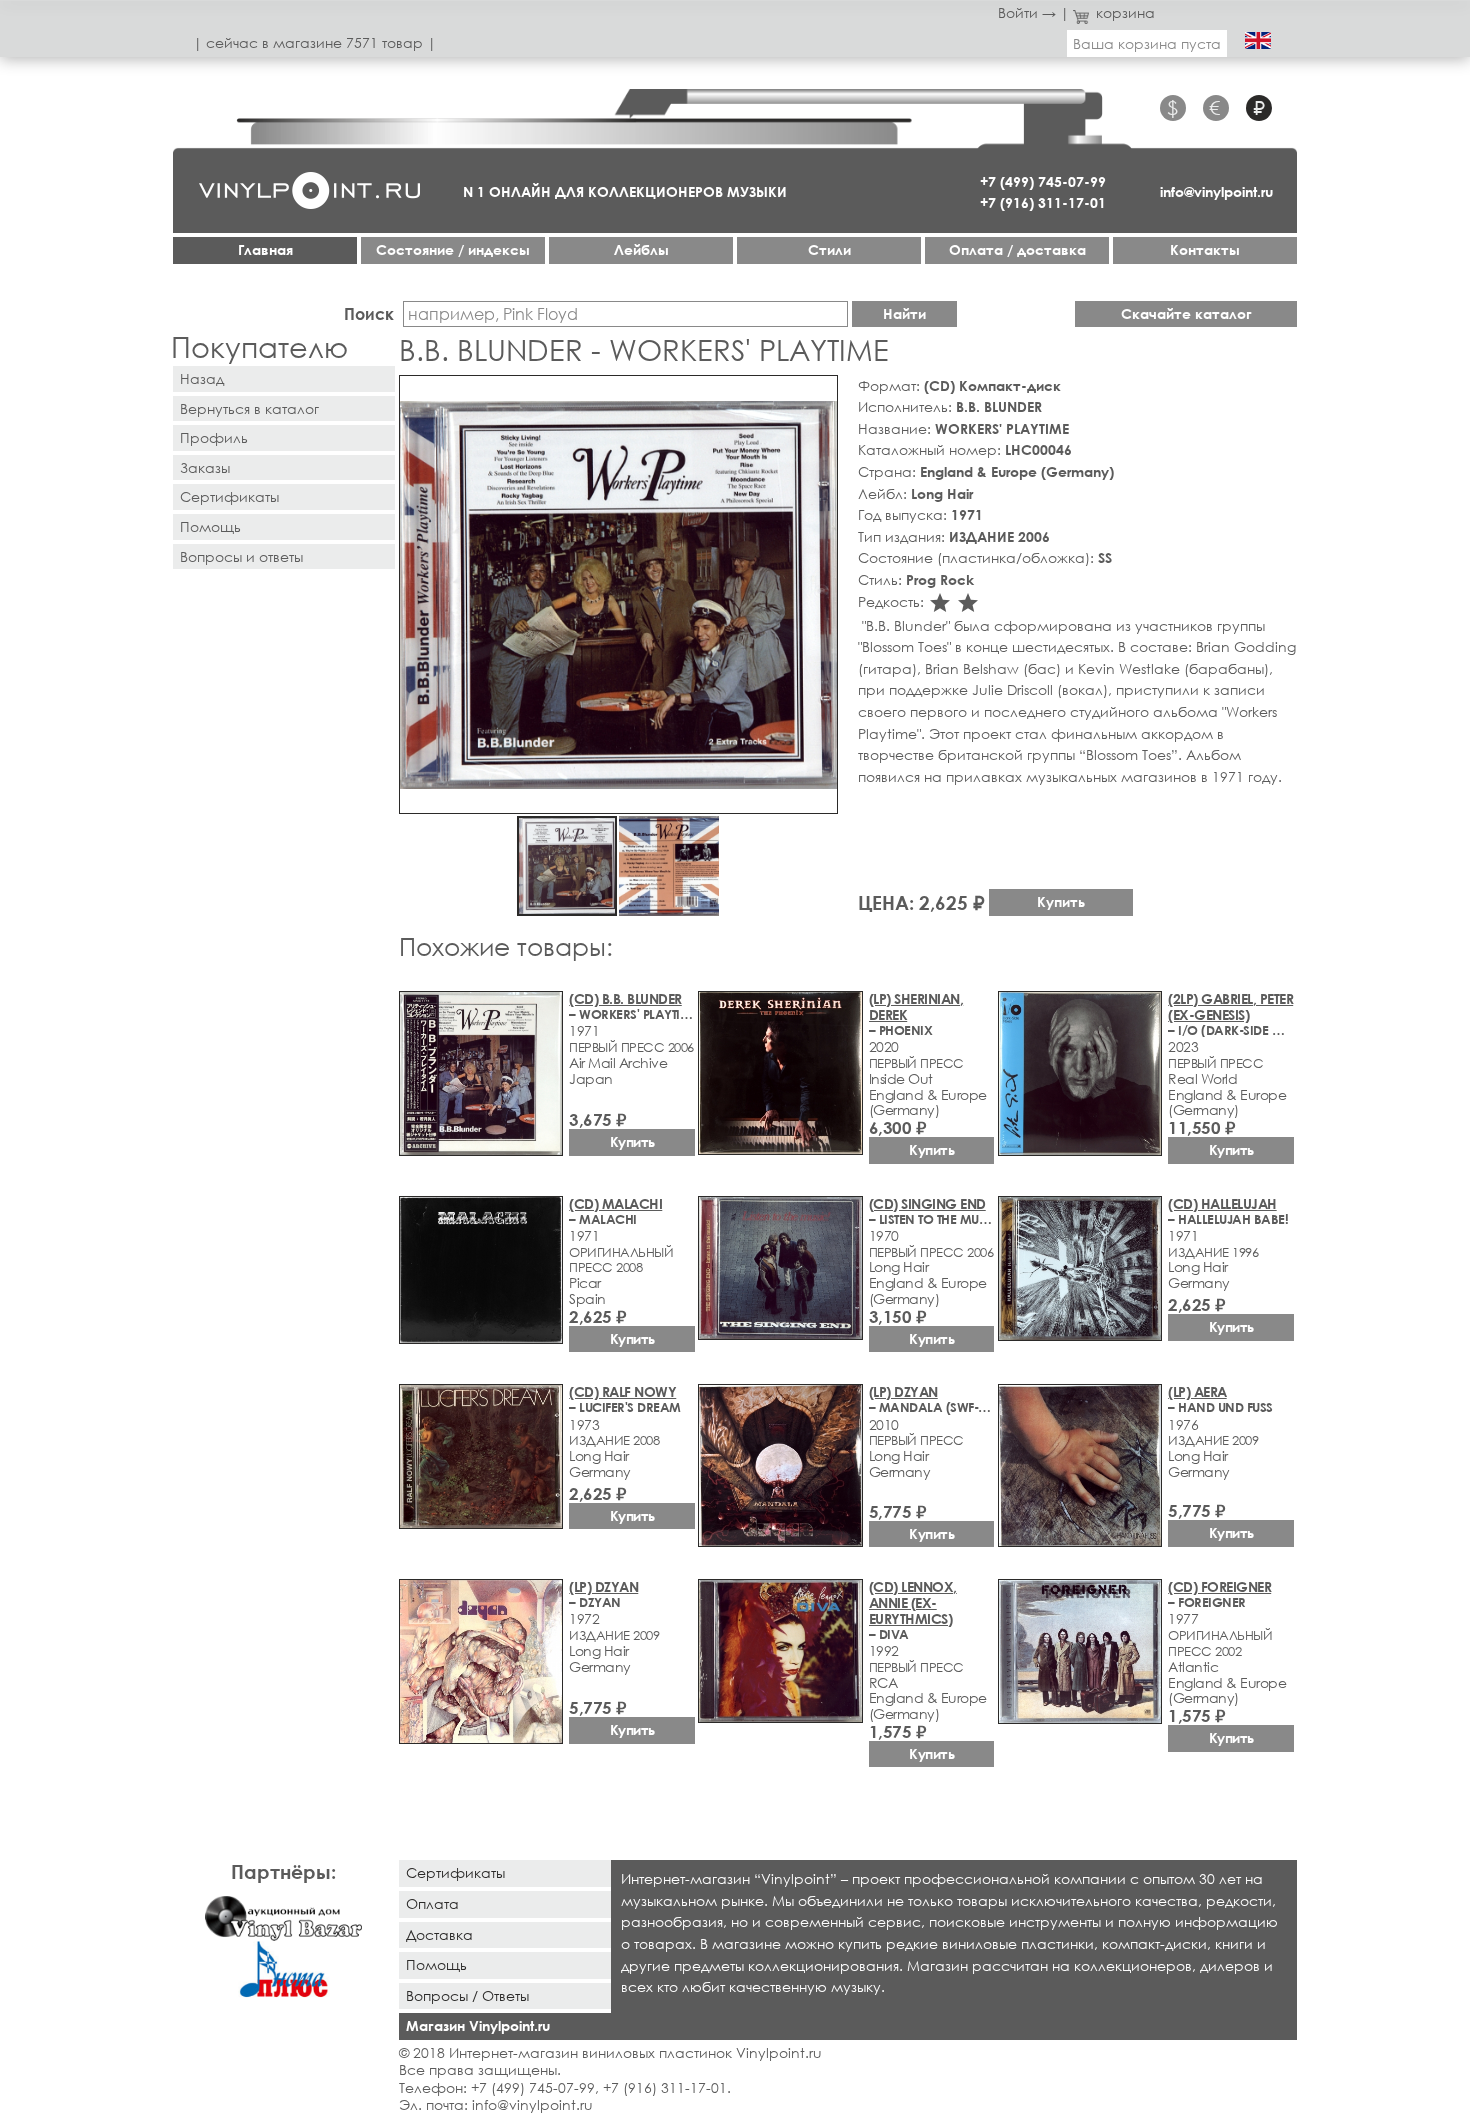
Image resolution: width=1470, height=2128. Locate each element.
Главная (265, 249)
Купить (1061, 901)
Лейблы (641, 249)
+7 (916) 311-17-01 (1043, 202)
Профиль (214, 437)
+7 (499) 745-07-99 (1043, 181)
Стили (829, 249)
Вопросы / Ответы (467, 1995)
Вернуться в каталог (249, 408)
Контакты (1205, 249)
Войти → (1027, 12)
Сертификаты (229, 496)
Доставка (439, 1934)
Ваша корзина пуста (1147, 43)
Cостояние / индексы (453, 249)
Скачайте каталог (1186, 313)
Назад (202, 378)
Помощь (210, 526)
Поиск (369, 313)
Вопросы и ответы (241, 556)
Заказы (205, 467)
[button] (819, 394)
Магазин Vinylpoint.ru (478, 2025)
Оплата (432, 1903)
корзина (1125, 12)
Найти (904, 313)
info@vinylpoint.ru (1216, 191)
